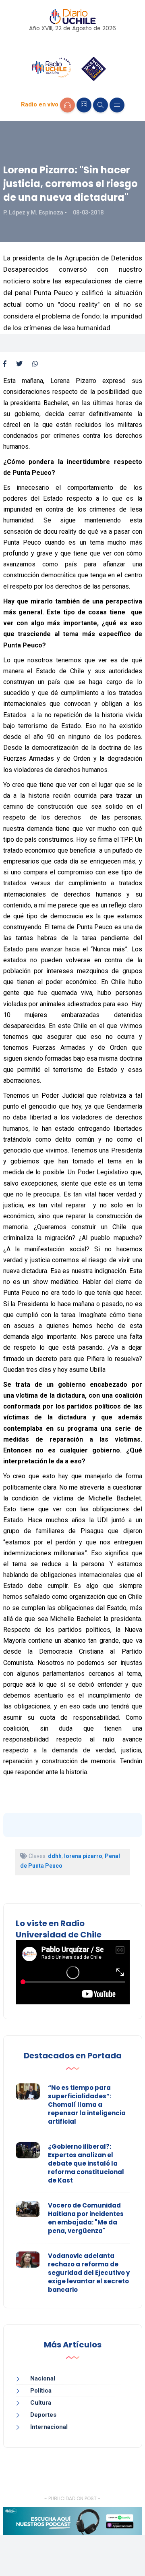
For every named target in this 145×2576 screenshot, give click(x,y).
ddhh (55, 1856)
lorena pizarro (83, 1856)
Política (41, 2391)
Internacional (49, 2427)
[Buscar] (100, 105)
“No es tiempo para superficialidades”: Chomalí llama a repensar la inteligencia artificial (87, 2105)
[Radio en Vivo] (67, 105)
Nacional (43, 2378)
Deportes (43, 2415)
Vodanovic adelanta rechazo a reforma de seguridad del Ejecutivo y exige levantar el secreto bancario (89, 2273)
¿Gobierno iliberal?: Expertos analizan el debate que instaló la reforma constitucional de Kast (86, 2163)
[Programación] (84, 105)
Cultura (41, 2403)
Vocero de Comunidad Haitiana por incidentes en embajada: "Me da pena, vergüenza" (86, 2218)
